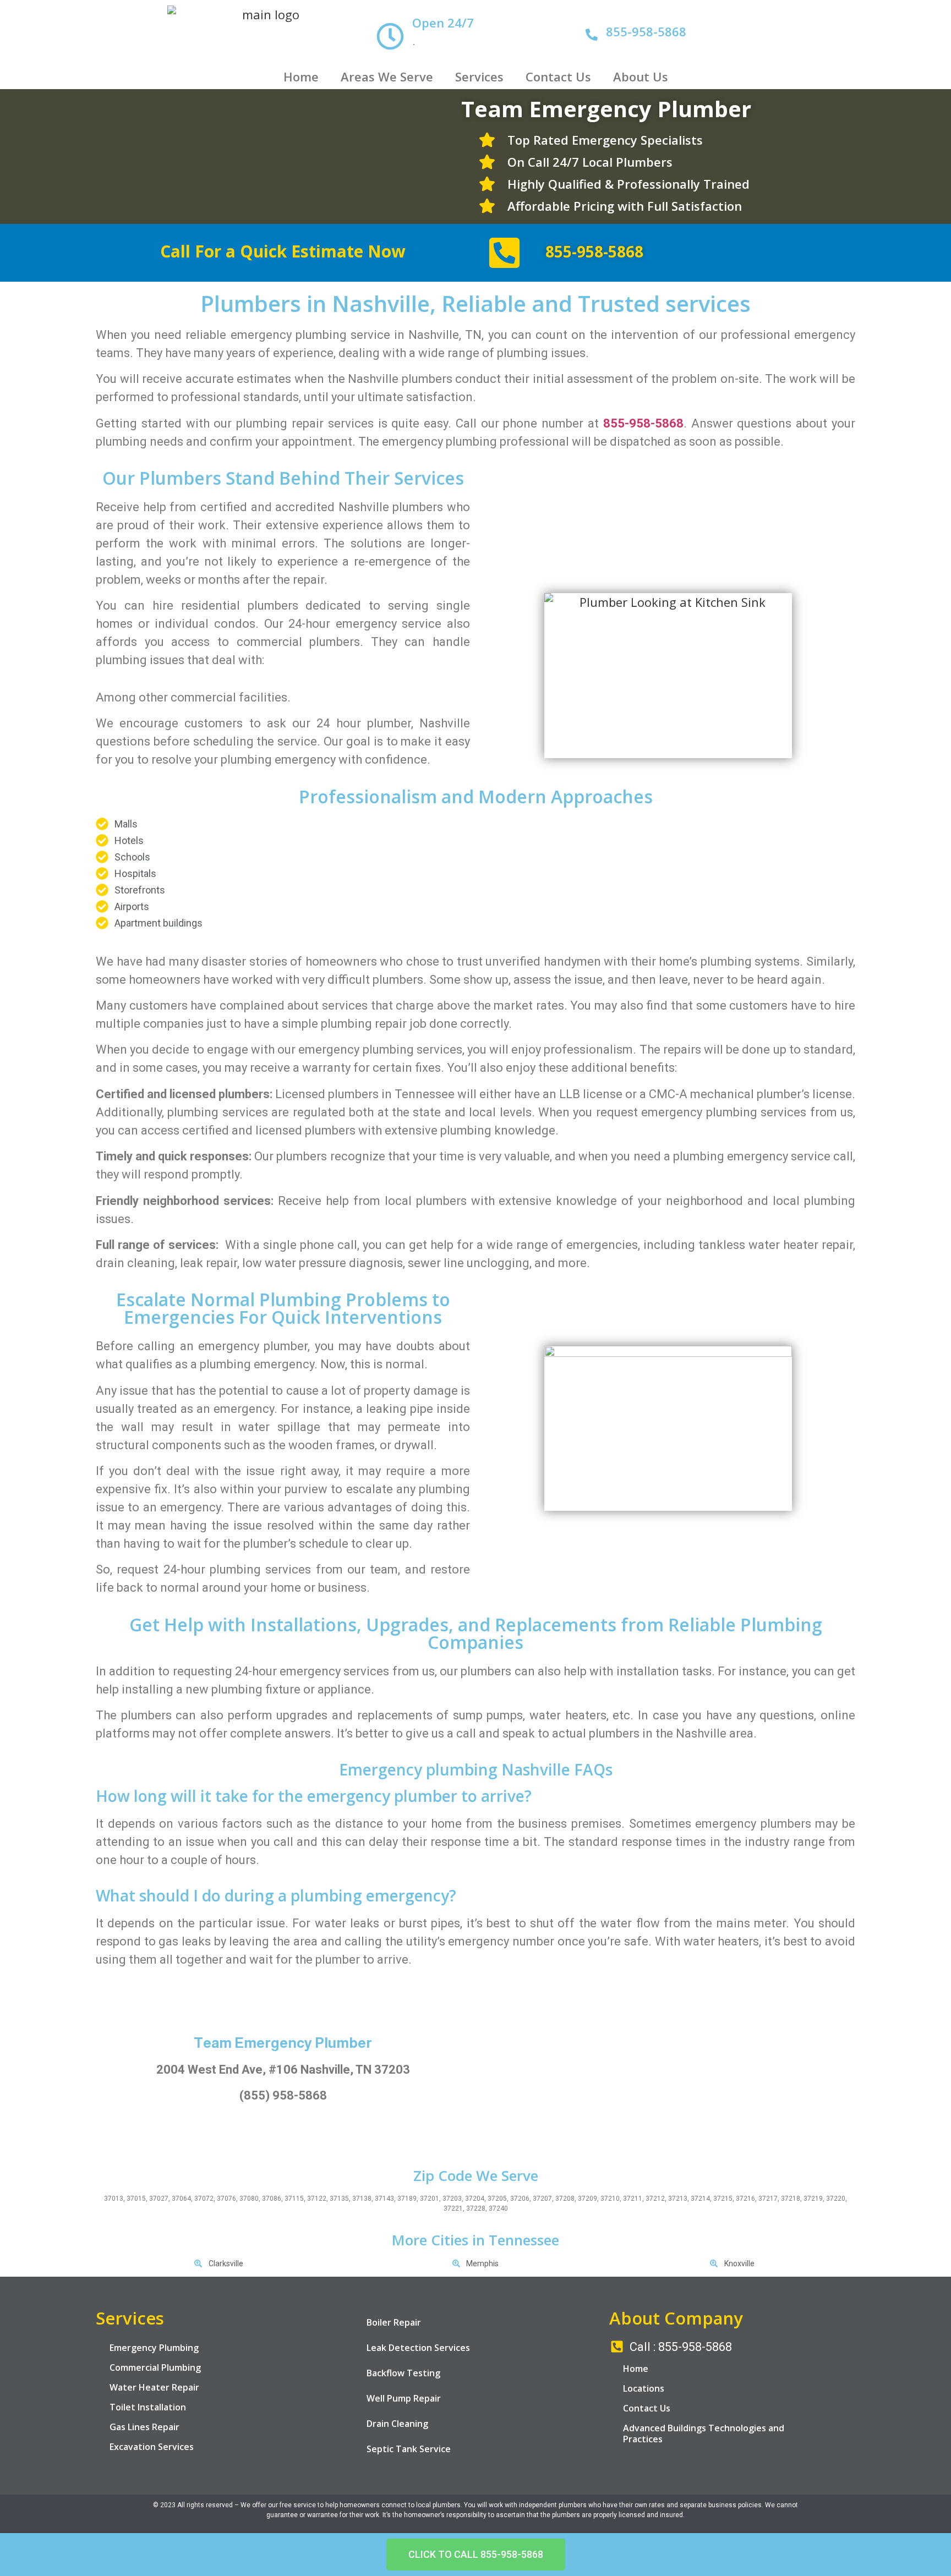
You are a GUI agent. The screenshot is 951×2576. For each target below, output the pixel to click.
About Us (641, 76)
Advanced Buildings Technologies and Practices (704, 2434)
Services (479, 76)
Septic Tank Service (409, 2449)
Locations (644, 2388)
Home (301, 76)
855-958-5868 (646, 31)
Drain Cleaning (397, 2424)
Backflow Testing (403, 2373)
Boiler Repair (394, 2322)
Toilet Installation (148, 2407)
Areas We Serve (387, 76)
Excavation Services (152, 2447)
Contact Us (558, 76)
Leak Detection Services (418, 2348)
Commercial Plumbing (155, 2367)
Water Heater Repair (154, 2387)
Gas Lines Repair (144, 2427)
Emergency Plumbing (154, 2348)
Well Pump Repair (404, 2398)
